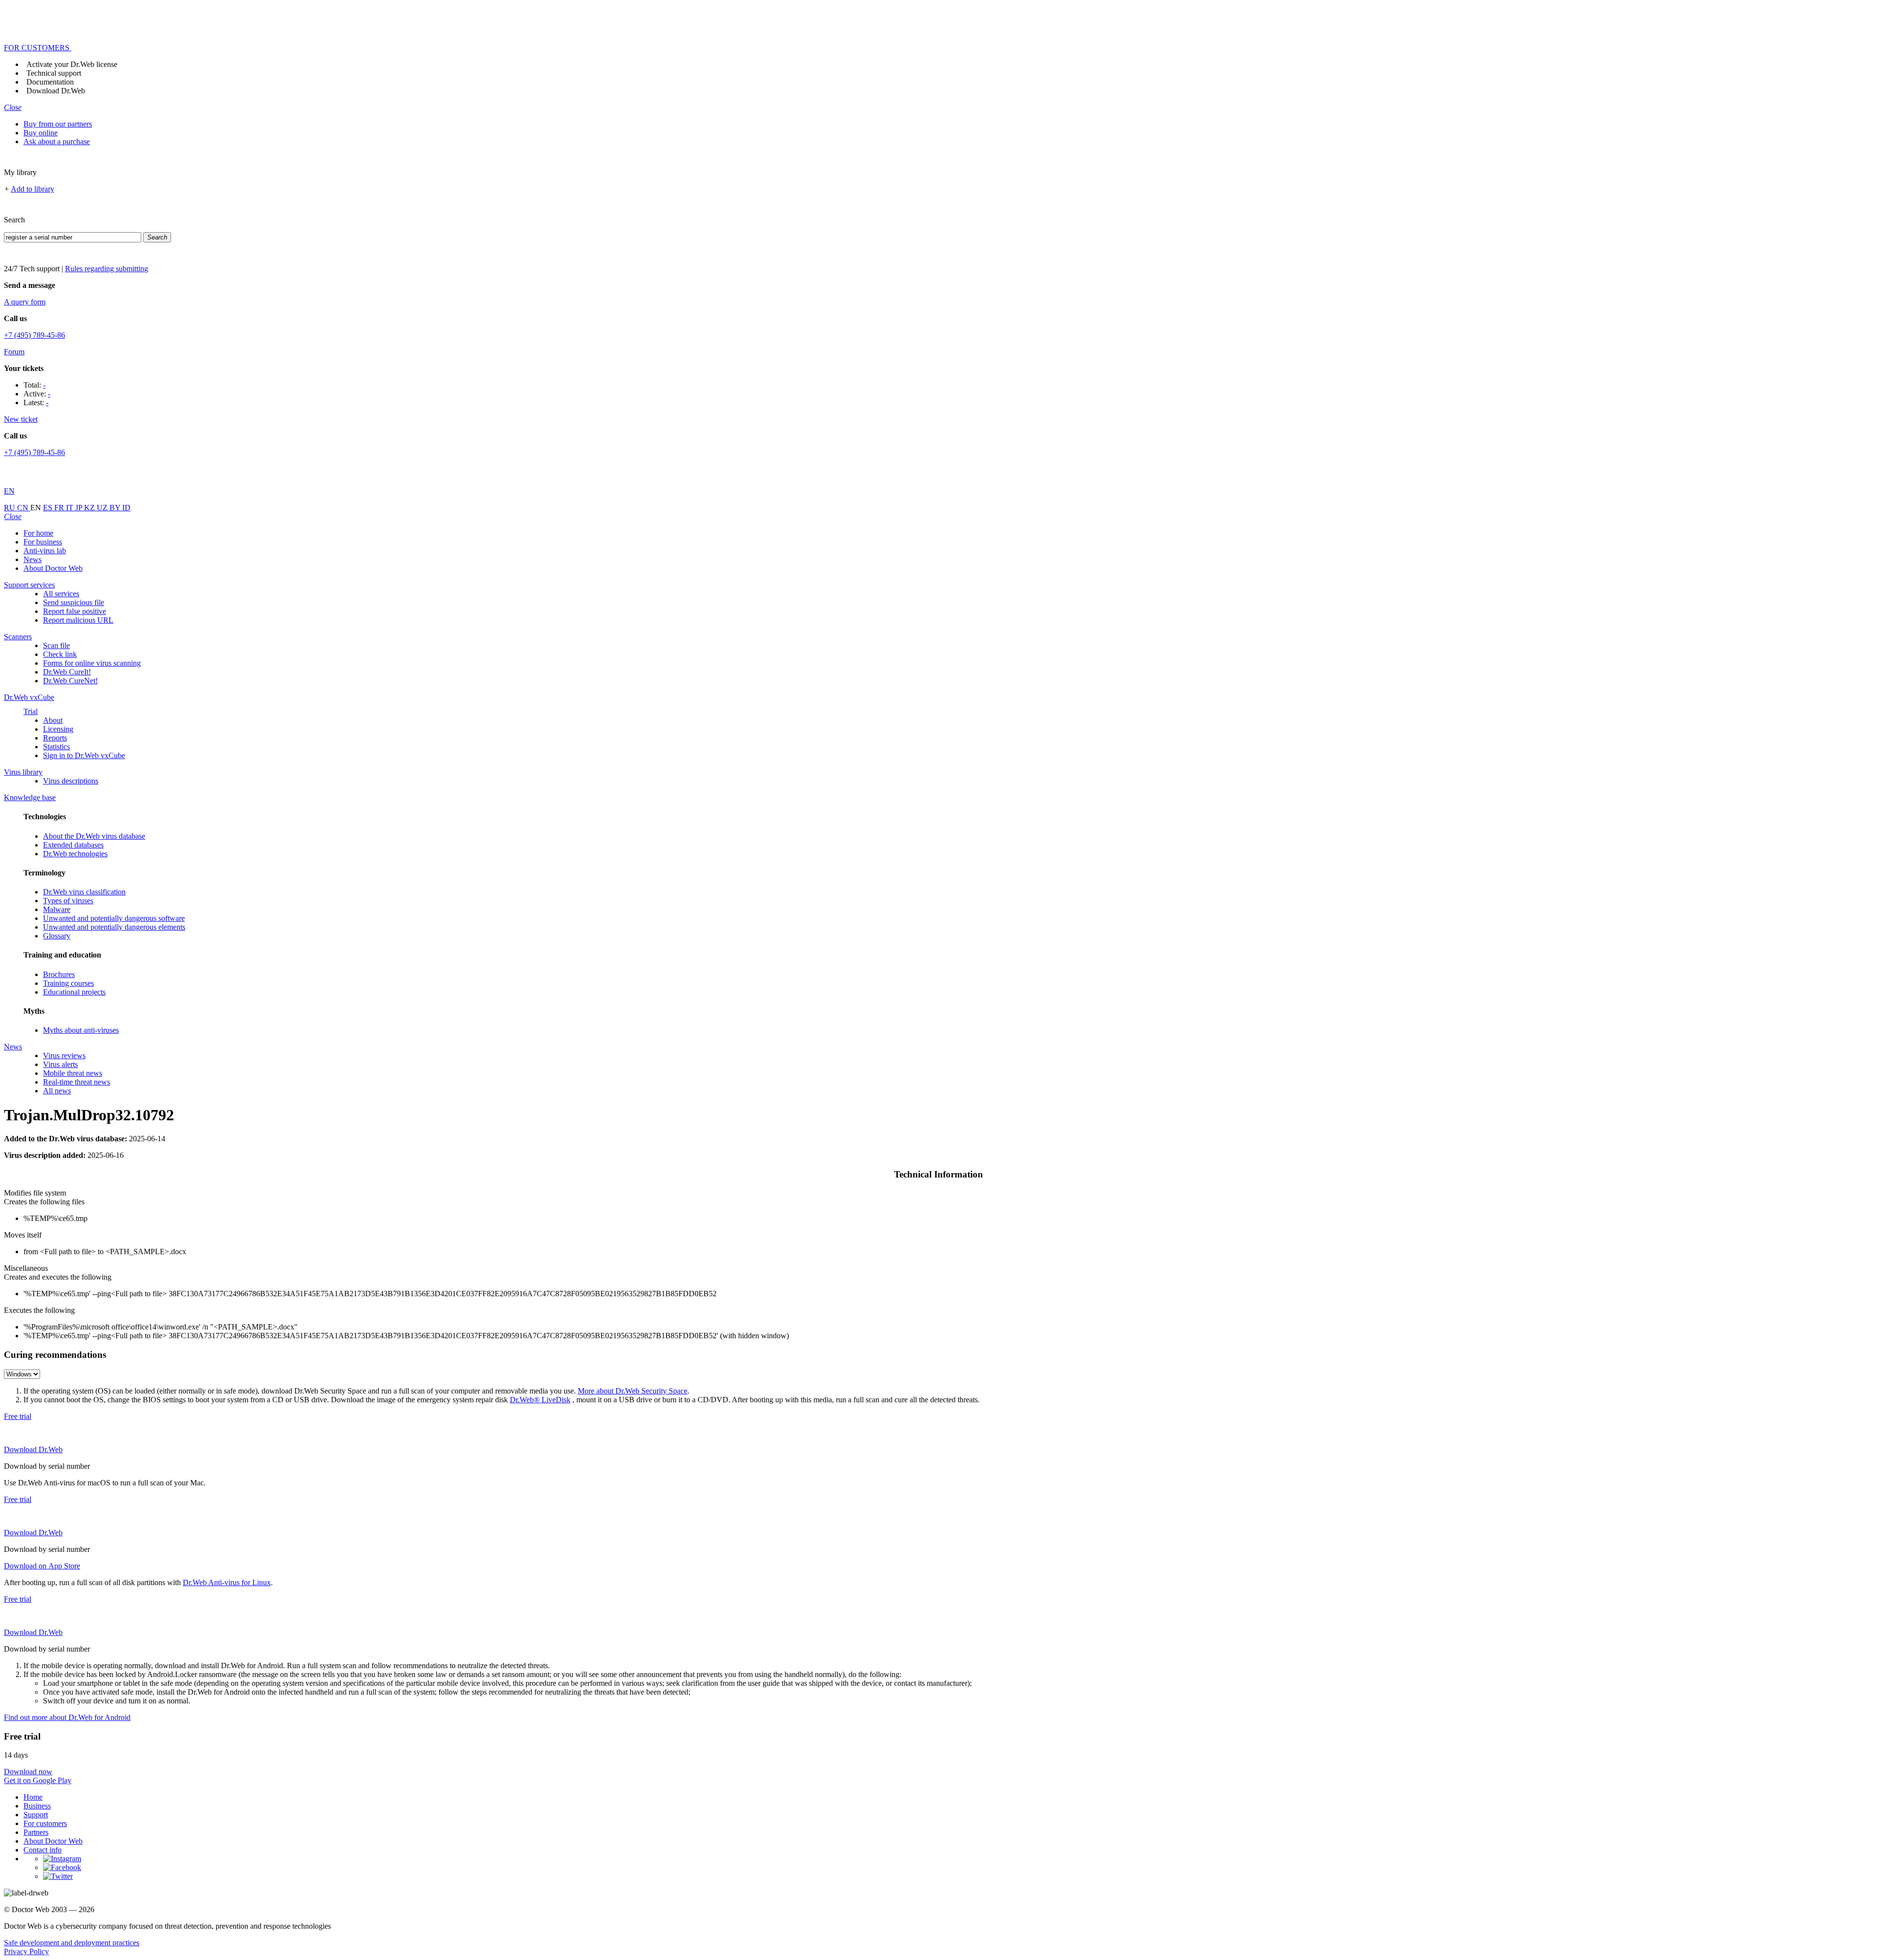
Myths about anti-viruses (81, 1030)
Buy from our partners (58, 124)
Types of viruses (68, 901)
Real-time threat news (76, 1082)
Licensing (58, 729)
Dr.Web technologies (75, 854)
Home (33, 1797)
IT (71, 508)
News (33, 559)
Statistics (56, 747)
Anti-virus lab (45, 551)
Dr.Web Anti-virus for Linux (227, 1582)
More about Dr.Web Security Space (633, 1391)
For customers (45, 1823)
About (53, 720)
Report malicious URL (78, 620)
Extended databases (73, 845)
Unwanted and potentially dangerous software (114, 918)
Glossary (57, 936)
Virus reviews (64, 1056)
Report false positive (75, 611)
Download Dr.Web (56, 91)
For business (43, 542)
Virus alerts (60, 1064)
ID (126, 508)
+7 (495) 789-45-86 (34, 335)
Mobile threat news (73, 1073)
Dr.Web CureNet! (70, 681)
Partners (36, 1832)
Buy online (41, 133)
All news (57, 1091)
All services (61, 594)
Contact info (43, 1850)
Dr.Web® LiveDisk (540, 1400)
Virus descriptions (71, 781)
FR (60, 508)
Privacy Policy (26, 1951)
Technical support (54, 73)
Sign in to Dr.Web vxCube (84, 755)
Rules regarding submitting (107, 269)
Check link (60, 654)
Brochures (59, 974)
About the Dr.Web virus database (94, 836)
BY (116, 508)
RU (11, 508)
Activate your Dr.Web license (72, 64)
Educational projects (74, 992)
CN (24, 508)
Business (37, 1806)
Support (36, 1815)
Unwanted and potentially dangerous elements (114, 927)
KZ (90, 508)
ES (49, 508)
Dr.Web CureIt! (67, 672)
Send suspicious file (74, 602)
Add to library (33, 189)
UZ (103, 508)
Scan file (56, 645)
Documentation (50, 82)
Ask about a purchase (57, 142)
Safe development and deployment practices (72, 1943)
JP (80, 508)
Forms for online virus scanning (92, 663)
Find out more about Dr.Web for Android (67, 1717)
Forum (14, 352)
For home (38, 533)
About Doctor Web (53, 568)
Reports (55, 738)
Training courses (68, 983)
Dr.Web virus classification (84, 892)
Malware (57, 909)
